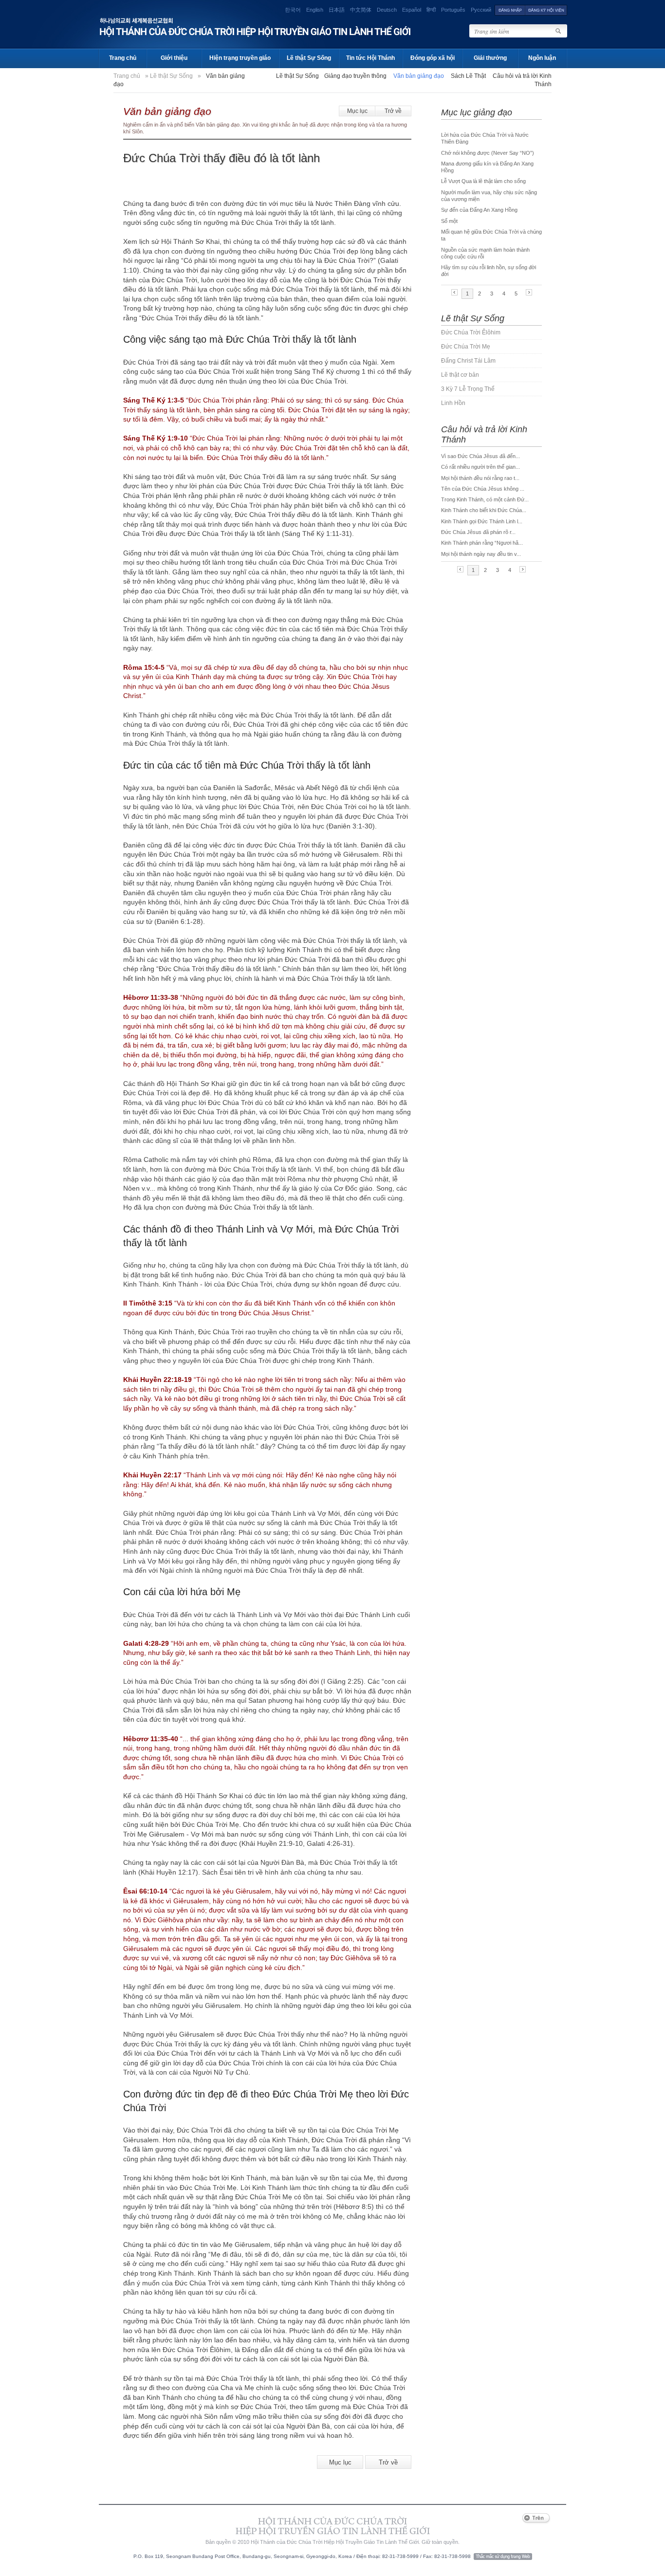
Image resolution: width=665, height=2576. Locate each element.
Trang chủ (123, 58)
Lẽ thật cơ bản (460, 375)
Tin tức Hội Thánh (370, 58)
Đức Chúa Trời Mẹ (466, 347)
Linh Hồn (453, 403)
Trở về (393, 111)
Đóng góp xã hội (433, 58)
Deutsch (387, 10)
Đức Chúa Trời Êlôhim (471, 332)
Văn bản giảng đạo (167, 111)
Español (412, 10)
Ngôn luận (542, 58)
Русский (481, 10)
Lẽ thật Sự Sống (309, 58)
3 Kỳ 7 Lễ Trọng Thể (468, 389)
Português (453, 10)
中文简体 (361, 10)
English (315, 10)
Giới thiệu (174, 58)
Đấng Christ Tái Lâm (468, 361)
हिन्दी (431, 10)
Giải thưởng (490, 58)
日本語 (337, 10)
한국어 (293, 10)
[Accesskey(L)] (510, 10)
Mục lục (357, 111)
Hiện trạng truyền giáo (240, 58)
